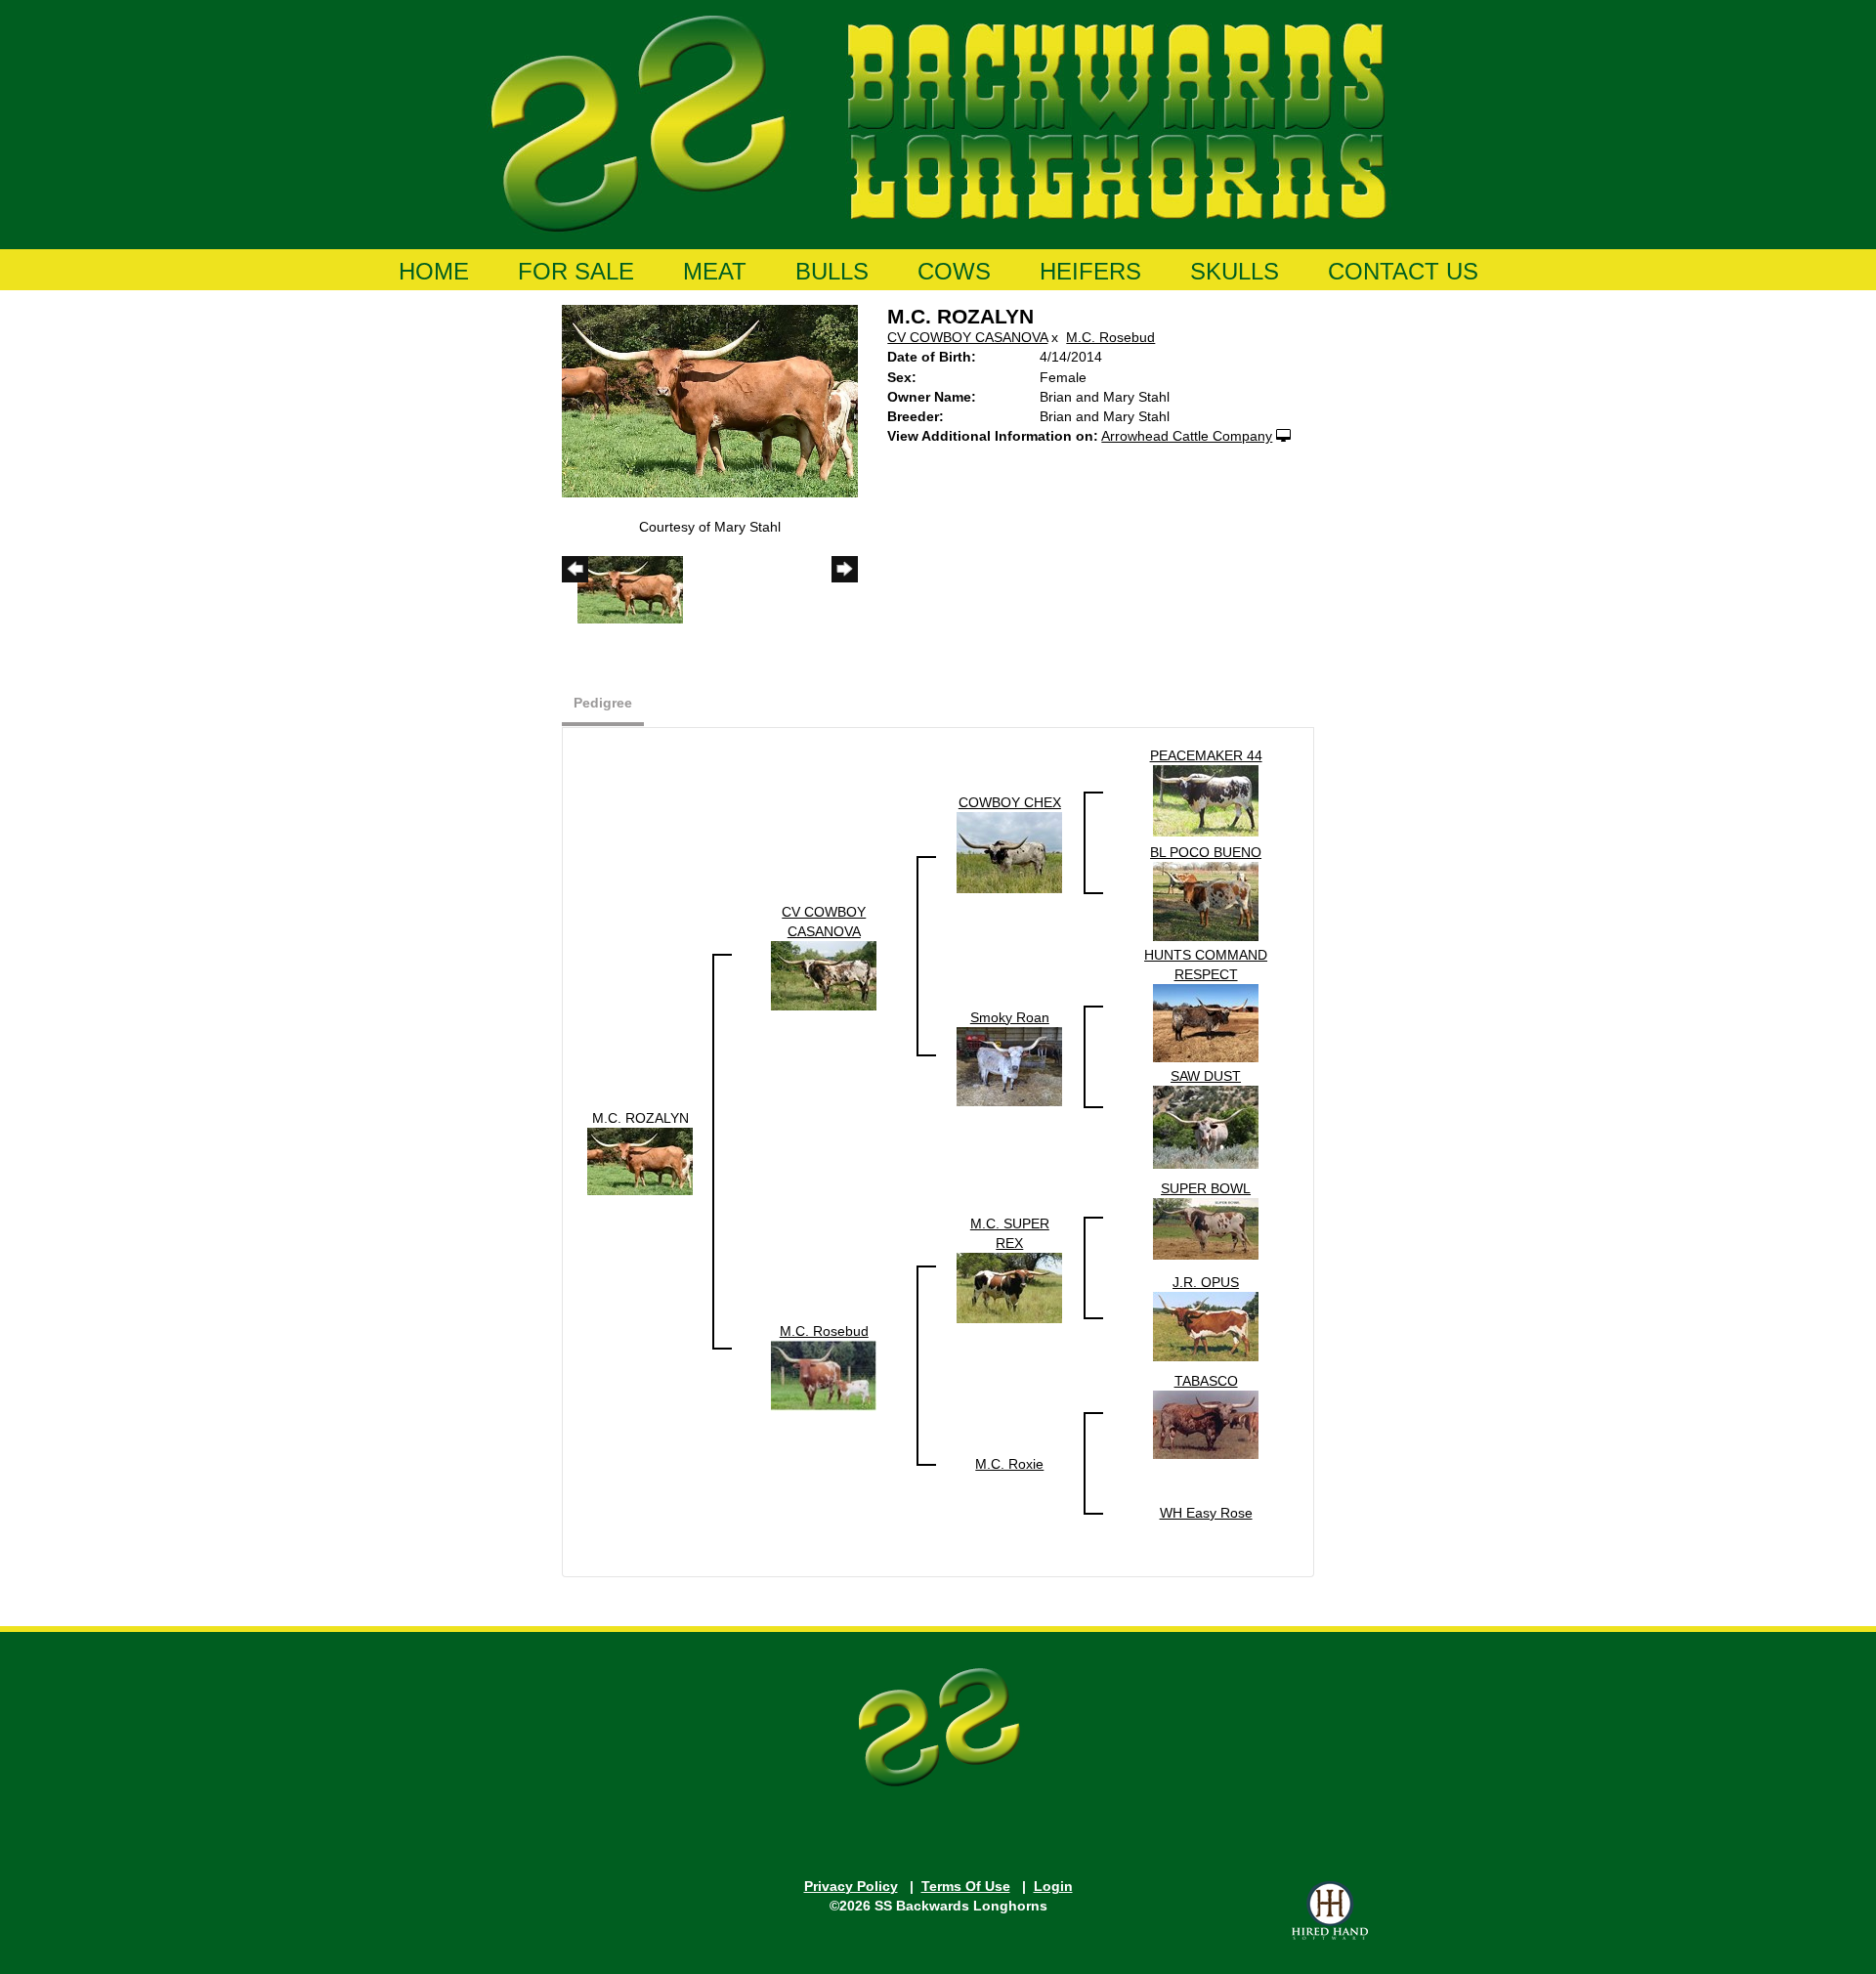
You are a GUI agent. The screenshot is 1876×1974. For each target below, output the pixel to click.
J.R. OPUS (1206, 1282)
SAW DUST (1206, 1076)
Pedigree (603, 703)
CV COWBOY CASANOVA (967, 337)
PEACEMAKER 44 (1206, 755)
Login (1053, 1886)
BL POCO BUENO (1206, 852)
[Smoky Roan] (1009, 1065)
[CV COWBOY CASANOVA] (824, 974)
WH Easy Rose (1206, 1513)
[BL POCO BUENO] (1206, 900)
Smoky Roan (1010, 1017)
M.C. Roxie (1009, 1464)
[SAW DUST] (1206, 1126)
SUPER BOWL (1206, 1188)
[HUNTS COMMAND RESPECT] (1206, 1021)
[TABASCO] (1206, 1423)
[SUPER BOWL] (1206, 1227)
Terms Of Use (966, 1886)
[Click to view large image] (710, 400)
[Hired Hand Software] (1330, 1910)
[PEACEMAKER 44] (1206, 799)
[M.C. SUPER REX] (1009, 1286)
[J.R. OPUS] (1206, 1325)
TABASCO (1206, 1381)
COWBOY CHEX (1010, 802)
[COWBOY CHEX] (1009, 851)
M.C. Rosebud (1110, 337)
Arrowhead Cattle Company (1187, 436)
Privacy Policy (851, 1886)
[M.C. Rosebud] (824, 1374)
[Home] (938, 120)
